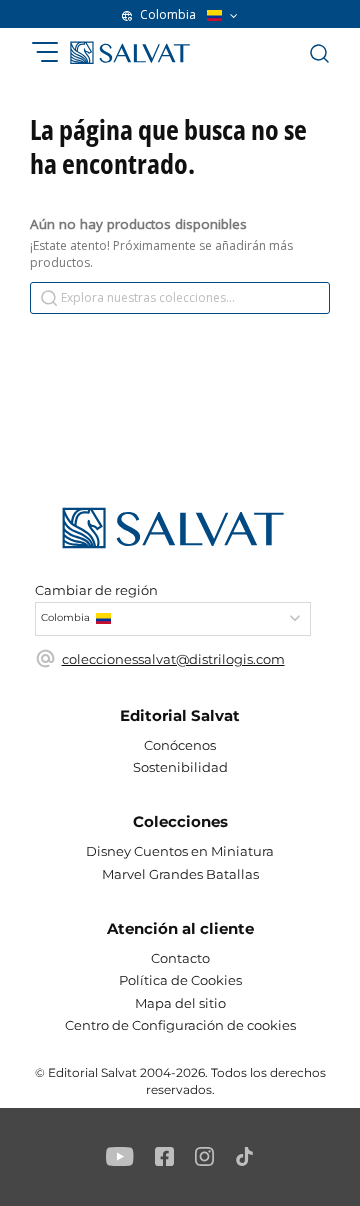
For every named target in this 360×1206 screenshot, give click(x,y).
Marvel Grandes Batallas (180, 874)
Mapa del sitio (180, 1003)
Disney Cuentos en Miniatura (180, 851)
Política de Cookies (180, 980)
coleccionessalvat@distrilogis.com (173, 659)
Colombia (168, 15)
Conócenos (180, 745)
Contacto (180, 958)
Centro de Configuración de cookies (180, 1025)
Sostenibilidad (180, 767)
